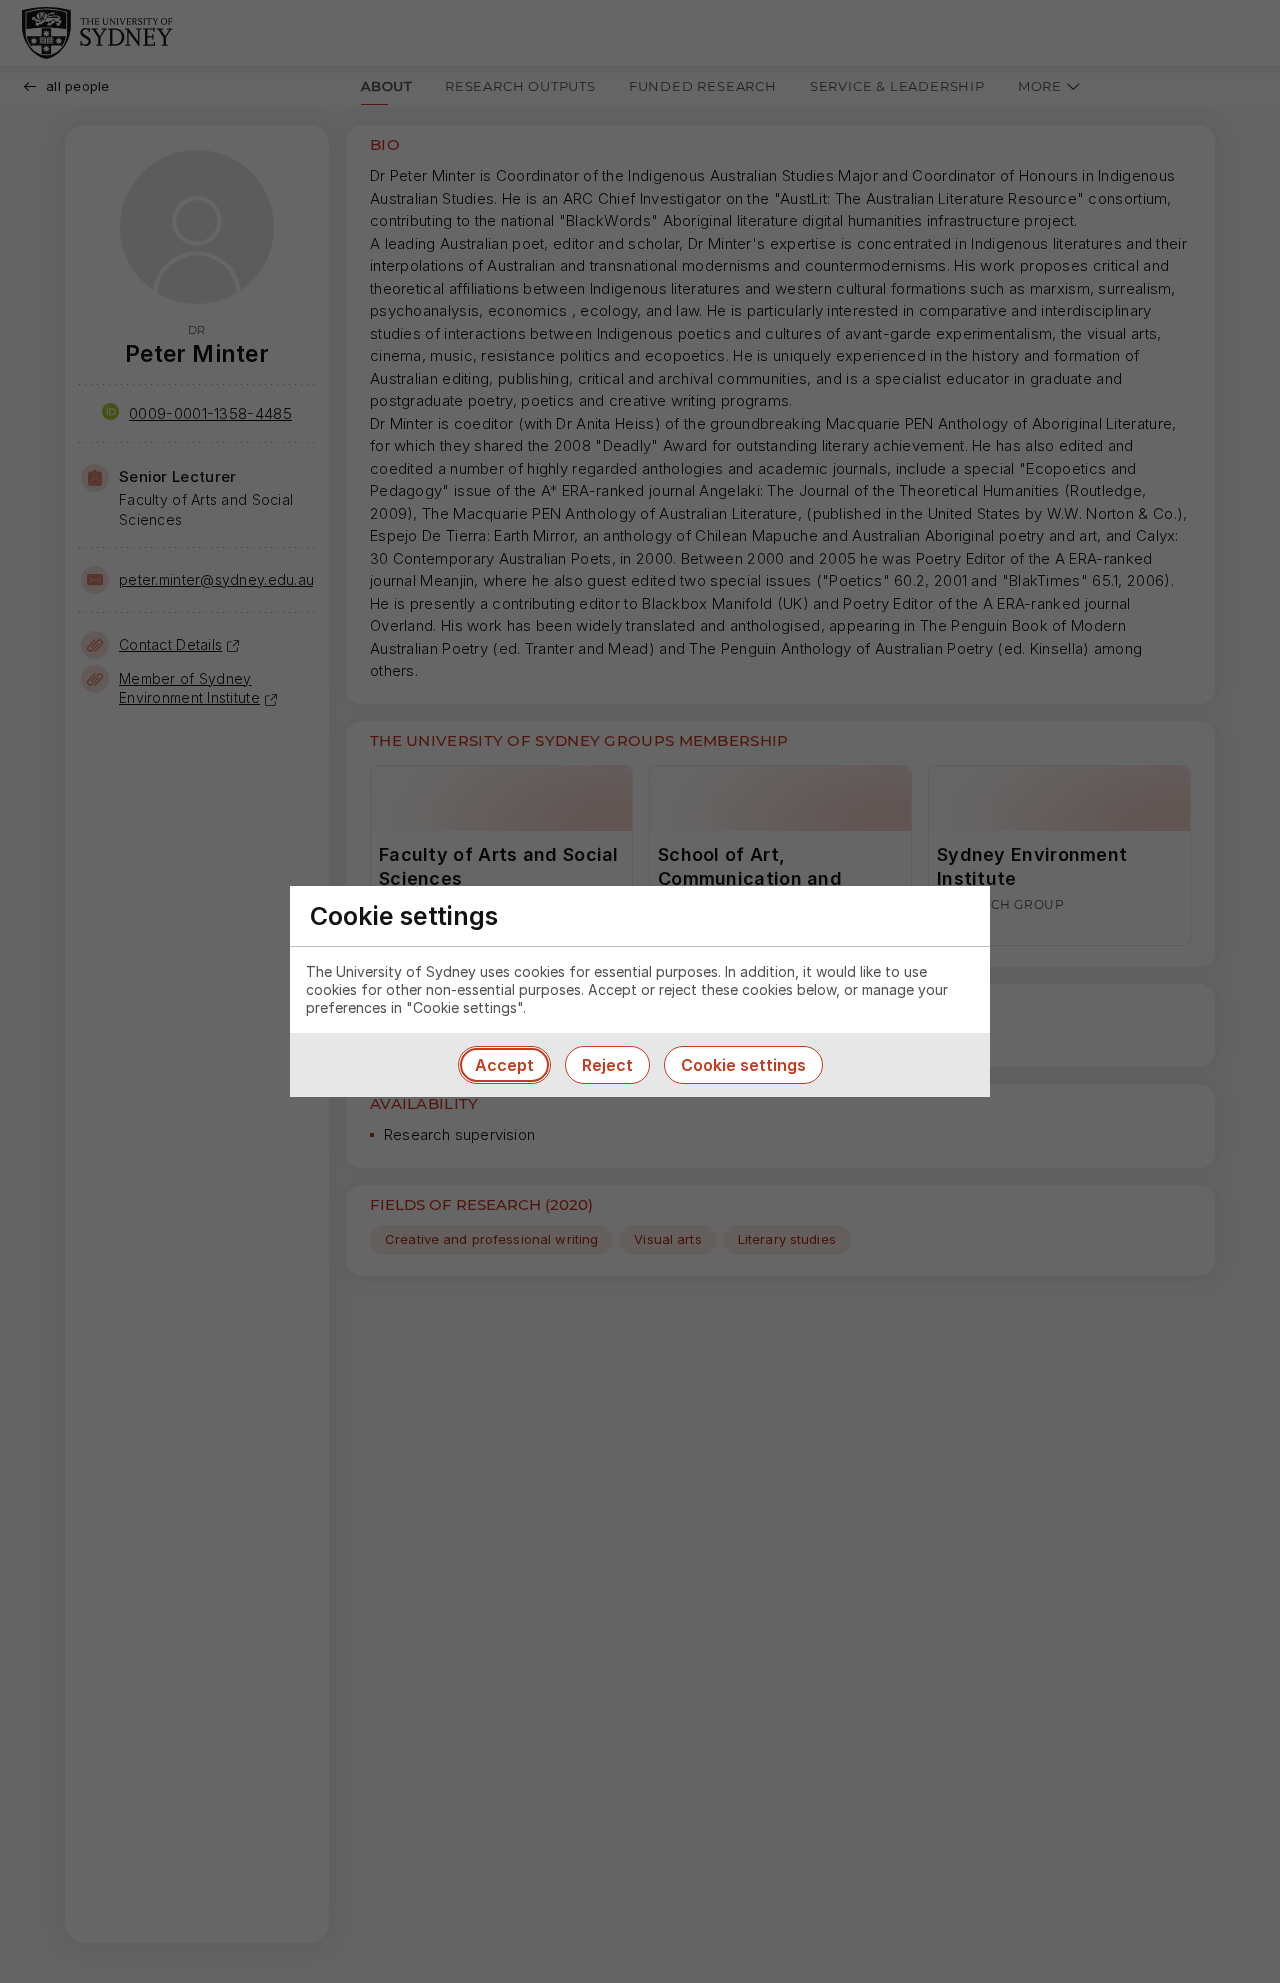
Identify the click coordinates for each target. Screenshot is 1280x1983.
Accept (504, 1065)
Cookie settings (743, 1065)
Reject (607, 1065)
